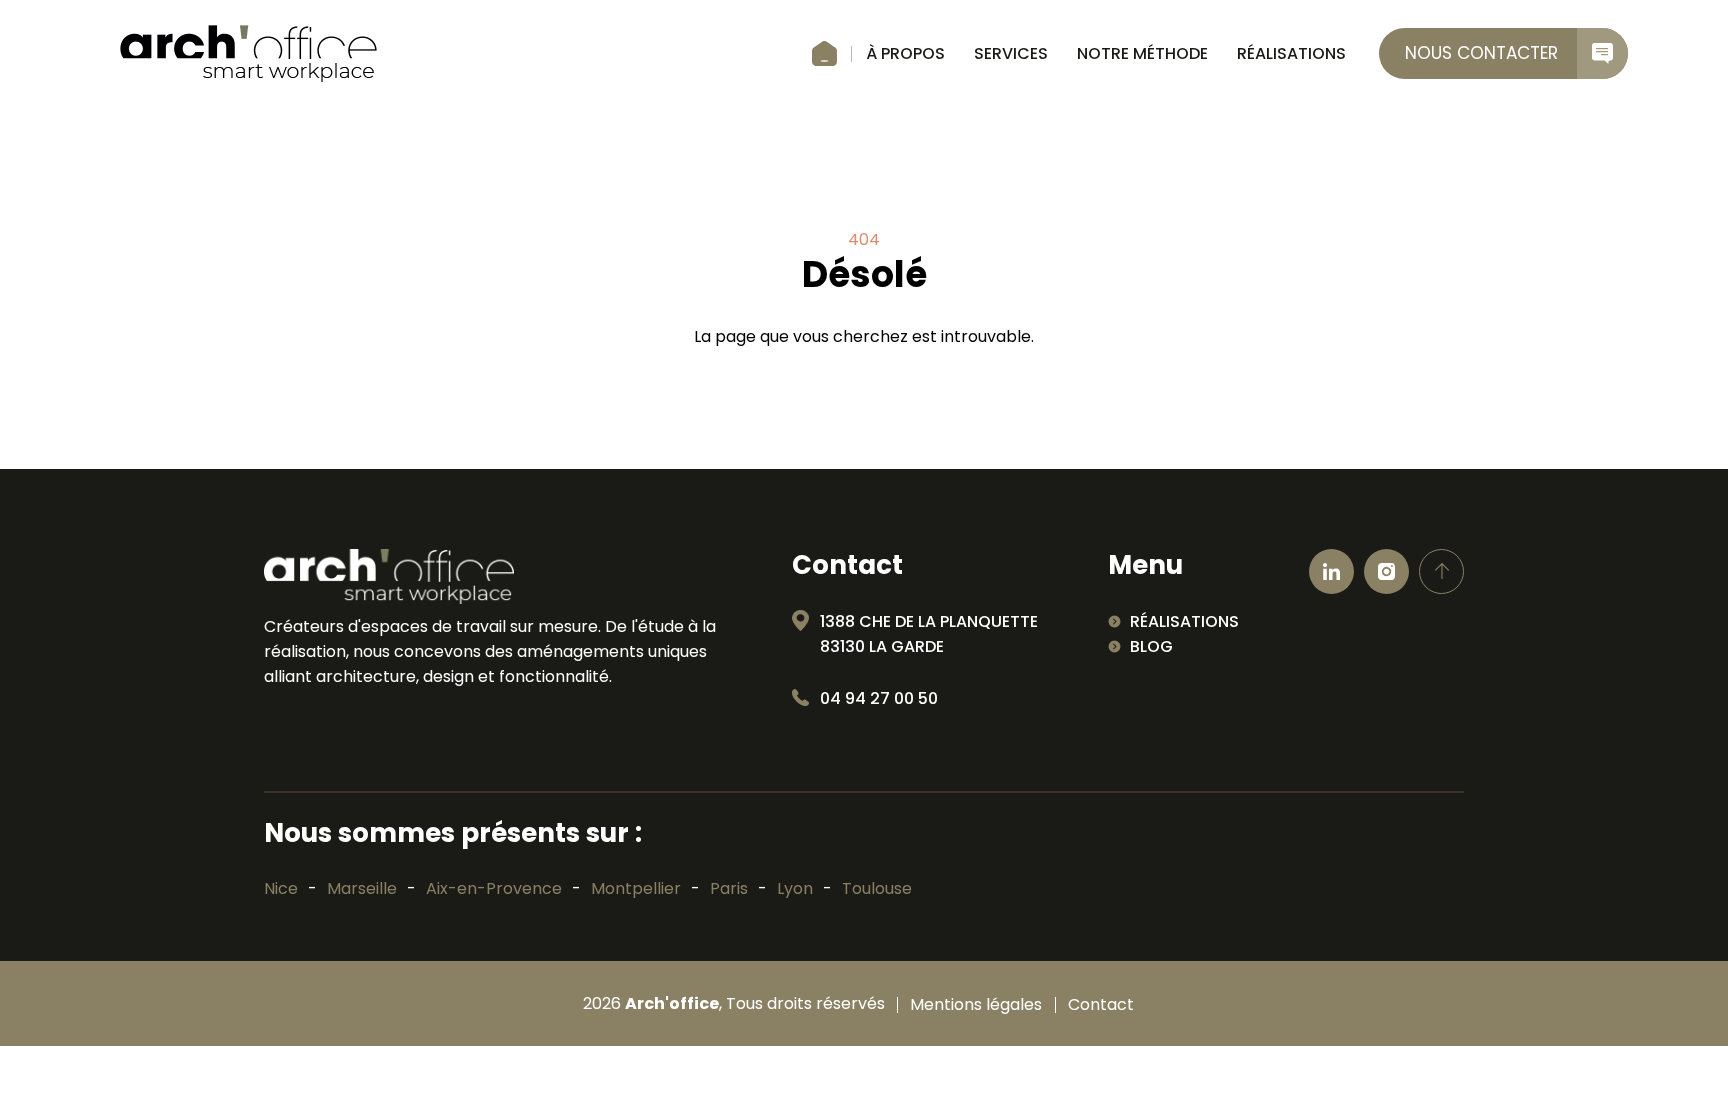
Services (1011, 53)
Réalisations (1291, 53)
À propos (905, 53)
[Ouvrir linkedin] (1331, 571)
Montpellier (636, 888)
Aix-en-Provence (494, 888)
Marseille (362, 888)
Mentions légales (976, 1005)
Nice (281, 888)
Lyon (795, 888)
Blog (1151, 646)
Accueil (824, 54)
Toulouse (877, 888)
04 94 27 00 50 (879, 698)
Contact (1101, 1005)
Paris (729, 888)
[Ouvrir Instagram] (1386, 571)
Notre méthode (1142, 53)
